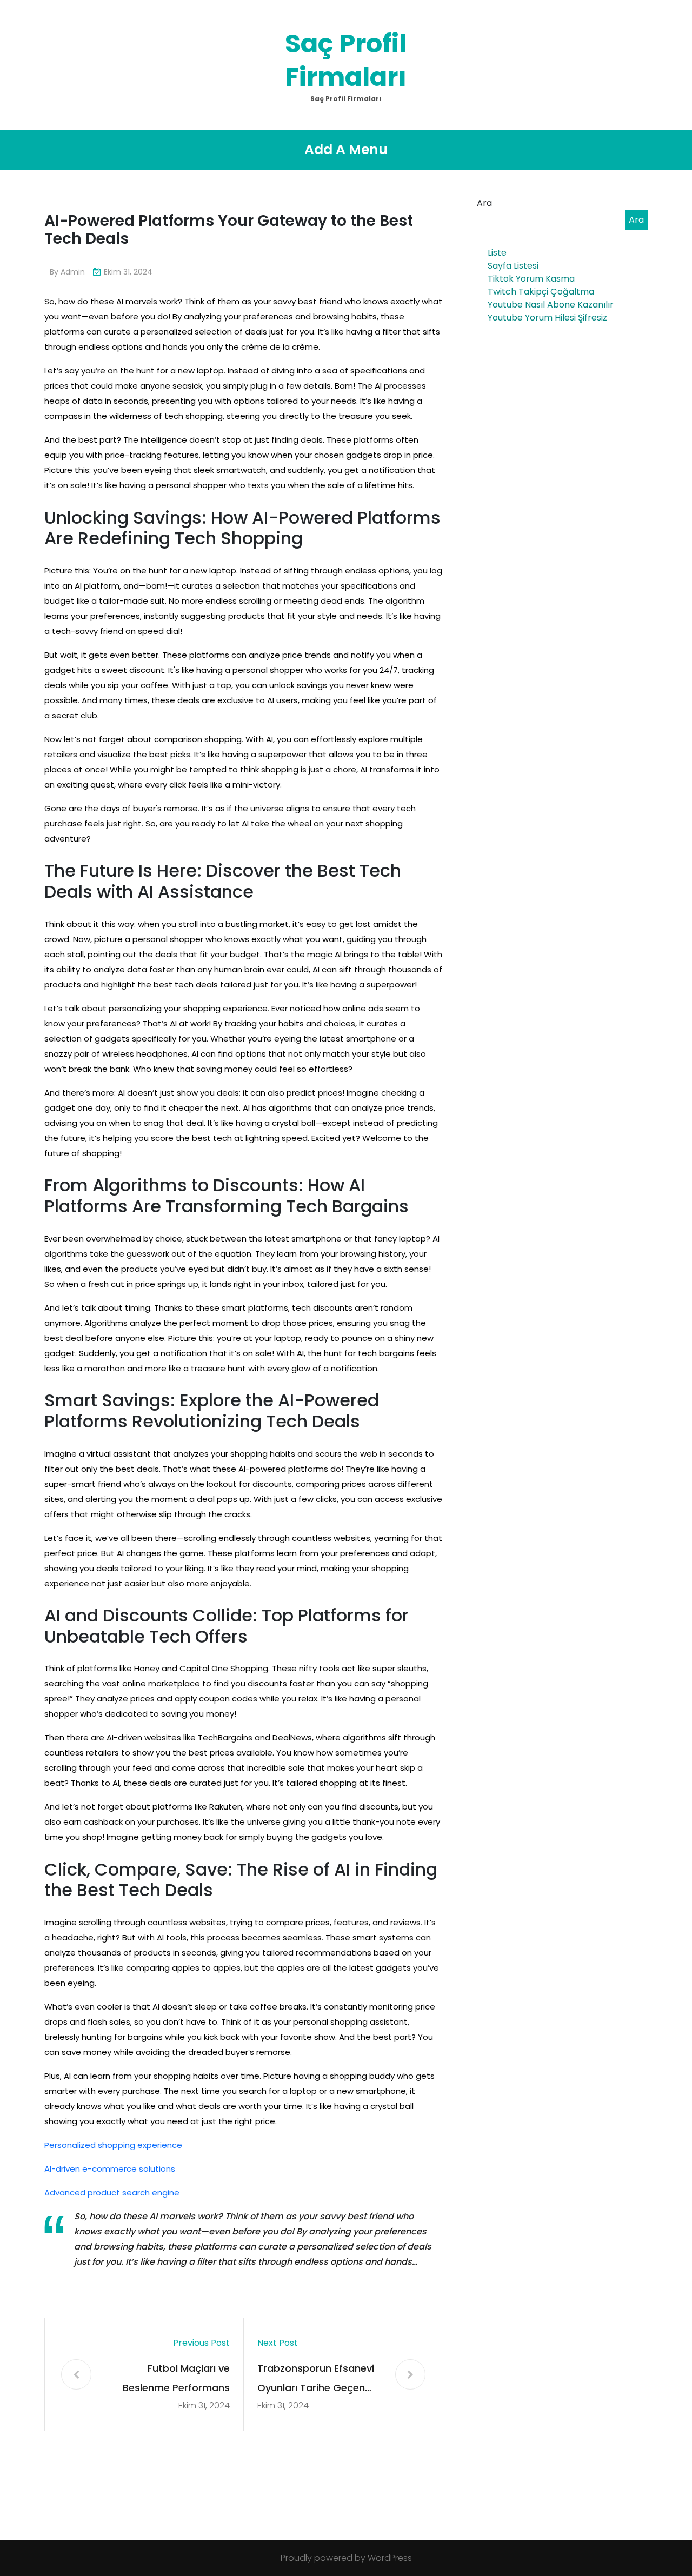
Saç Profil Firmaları (346, 60)
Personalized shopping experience (113, 2145)
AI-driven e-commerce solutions (110, 2169)
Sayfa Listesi (513, 266)
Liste (497, 253)
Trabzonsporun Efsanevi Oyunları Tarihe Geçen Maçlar (316, 2380)
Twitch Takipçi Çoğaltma (541, 292)
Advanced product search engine (112, 2193)
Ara (484, 203)
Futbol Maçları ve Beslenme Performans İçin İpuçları (176, 2380)
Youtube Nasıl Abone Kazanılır (551, 305)
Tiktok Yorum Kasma (531, 279)
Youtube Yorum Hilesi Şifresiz (547, 318)
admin (73, 272)
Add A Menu (346, 149)
